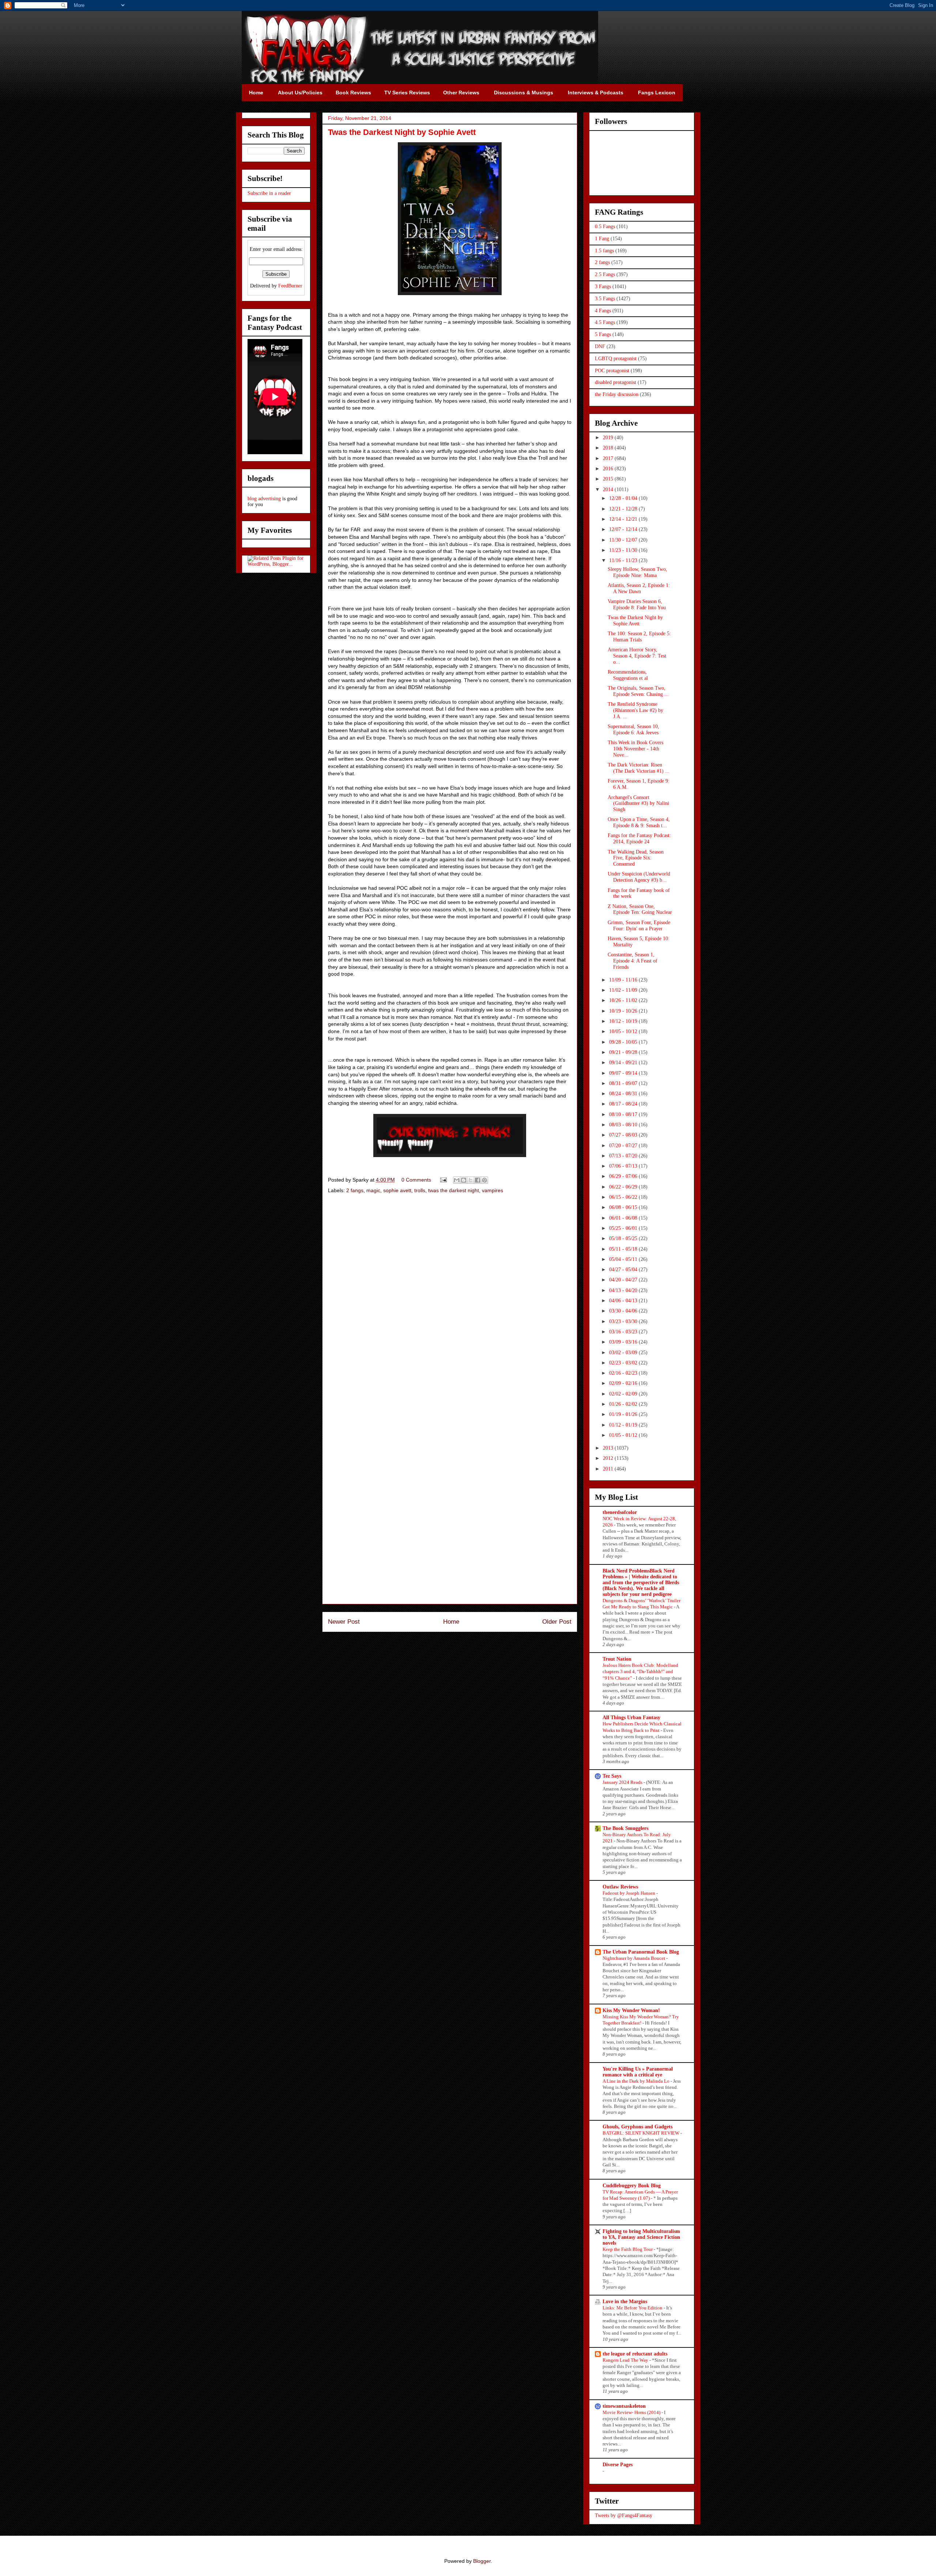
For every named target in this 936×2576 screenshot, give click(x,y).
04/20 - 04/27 (624, 1280)
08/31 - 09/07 (624, 1083)
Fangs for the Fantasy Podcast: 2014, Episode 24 (639, 839)
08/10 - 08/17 (624, 1114)
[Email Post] (443, 1180)
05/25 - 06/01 (624, 1228)
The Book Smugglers (625, 1828)
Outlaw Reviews (620, 1887)
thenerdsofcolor (620, 1512)
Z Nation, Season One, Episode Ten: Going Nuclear (640, 909)
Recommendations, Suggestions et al (628, 675)
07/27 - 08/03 (624, 1135)
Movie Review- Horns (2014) (632, 2412)
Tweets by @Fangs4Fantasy (624, 2515)
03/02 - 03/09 (624, 1353)
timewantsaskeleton (624, 2406)
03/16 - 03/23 (624, 1332)
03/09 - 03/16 (624, 1342)
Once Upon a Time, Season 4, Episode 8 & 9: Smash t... (639, 822)
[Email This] (457, 1180)
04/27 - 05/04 (624, 1270)
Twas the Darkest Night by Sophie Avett (635, 621)
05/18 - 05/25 (624, 1238)
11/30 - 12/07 (624, 540)
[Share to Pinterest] (484, 1180)
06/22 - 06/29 (624, 1187)
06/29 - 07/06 (624, 1176)
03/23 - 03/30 (624, 1321)
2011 (609, 1469)
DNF (600, 347)
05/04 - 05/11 (624, 1259)
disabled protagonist (616, 382)
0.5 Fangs (605, 227)
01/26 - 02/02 (624, 1404)
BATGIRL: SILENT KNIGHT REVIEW (641, 2133)
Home (451, 1622)
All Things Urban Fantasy (631, 1718)
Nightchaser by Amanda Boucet (634, 1958)
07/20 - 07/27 (624, 1146)
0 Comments (416, 1180)
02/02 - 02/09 (624, 1394)
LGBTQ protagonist (616, 359)
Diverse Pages (618, 2465)
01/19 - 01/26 (624, 1414)
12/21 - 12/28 (624, 509)
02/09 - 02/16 (624, 1383)
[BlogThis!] (464, 1180)
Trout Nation (617, 1659)
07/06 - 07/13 (624, 1166)
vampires (492, 1190)
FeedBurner (290, 286)
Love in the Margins (625, 2302)
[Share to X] (471, 1180)
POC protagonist (612, 371)
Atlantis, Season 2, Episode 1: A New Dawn (639, 588)
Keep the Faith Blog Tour (628, 2249)
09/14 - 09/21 (624, 1063)
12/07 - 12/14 (624, 529)
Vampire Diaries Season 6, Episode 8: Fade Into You (637, 605)
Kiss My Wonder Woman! (631, 2010)
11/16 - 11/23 (624, 560)
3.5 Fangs (605, 299)
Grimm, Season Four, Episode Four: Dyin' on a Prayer (639, 926)
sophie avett (397, 1190)
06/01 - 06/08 (624, 1218)
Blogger (482, 2561)
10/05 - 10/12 (624, 1031)
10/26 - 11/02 (624, 1000)
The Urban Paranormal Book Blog (641, 1952)
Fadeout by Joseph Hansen (629, 1893)
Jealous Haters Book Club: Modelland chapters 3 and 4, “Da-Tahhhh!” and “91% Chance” (640, 1672)
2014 (609, 489)
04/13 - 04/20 (624, 1290)
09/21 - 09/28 (624, 1052)
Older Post (557, 1622)
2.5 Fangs (605, 274)
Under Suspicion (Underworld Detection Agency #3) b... (639, 877)
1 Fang (602, 239)
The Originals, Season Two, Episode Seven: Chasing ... (638, 691)
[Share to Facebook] (478, 1180)
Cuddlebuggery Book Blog (632, 2186)
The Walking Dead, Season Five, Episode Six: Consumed (636, 858)
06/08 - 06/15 (624, 1207)
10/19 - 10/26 (624, 1011)
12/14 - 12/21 (624, 519)
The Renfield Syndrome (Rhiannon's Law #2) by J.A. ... (635, 710)
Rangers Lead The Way (626, 2360)
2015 (609, 479)
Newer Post (344, 1622)
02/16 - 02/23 (624, 1373)
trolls (420, 1190)
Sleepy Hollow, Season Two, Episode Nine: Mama (637, 572)
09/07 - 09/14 (624, 1073)
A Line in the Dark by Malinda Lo (637, 2081)
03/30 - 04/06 (624, 1311)
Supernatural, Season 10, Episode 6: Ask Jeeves (633, 730)
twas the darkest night (454, 1190)
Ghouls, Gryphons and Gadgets (637, 2127)
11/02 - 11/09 (624, 990)
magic (373, 1190)
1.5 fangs (604, 251)
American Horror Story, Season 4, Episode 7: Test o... (637, 656)
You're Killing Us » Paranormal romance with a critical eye (638, 2072)
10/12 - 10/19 (624, 1021)
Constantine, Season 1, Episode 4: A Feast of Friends (633, 961)
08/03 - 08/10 (624, 1125)
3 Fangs (603, 287)
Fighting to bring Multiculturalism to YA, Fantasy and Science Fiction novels (641, 2237)
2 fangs (355, 1190)
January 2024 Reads (623, 1782)
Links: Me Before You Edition (633, 2308)
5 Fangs (603, 334)
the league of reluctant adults (635, 2354)
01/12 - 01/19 (624, 1425)
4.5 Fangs (605, 322)
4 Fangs (603, 311)
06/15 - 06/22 (624, 1197)
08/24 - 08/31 (624, 1094)
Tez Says (612, 1776)
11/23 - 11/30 (624, 550)
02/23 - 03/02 (624, 1363)
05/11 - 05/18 (624, 1249)
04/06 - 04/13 (624, 1301)
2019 (609, 438)
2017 (609, 458)
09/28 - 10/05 (624, 1042)
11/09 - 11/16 (624, 980)
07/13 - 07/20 (624, 1156)
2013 (609, 1448)
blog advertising (264, 499)
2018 (609, 448)
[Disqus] (450, 1303)
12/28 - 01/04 (624, 498)
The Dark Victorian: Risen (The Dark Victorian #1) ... (639, 768)
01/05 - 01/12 (624, 1435)
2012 (609, 1458)
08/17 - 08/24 (624, 1104)
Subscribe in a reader (269, 193)
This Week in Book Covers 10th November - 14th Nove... (635, 749)
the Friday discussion (617, 394)
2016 (609, 469)
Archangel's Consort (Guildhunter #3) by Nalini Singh (638, 804)
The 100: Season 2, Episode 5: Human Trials (639, 637)
